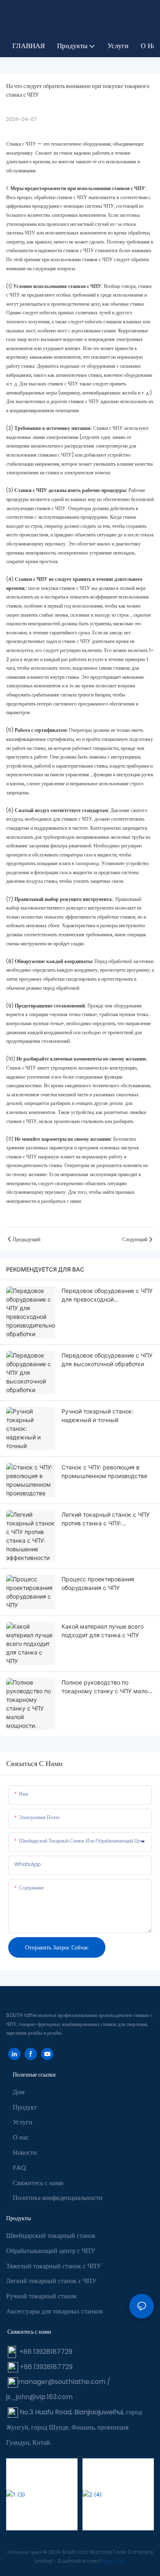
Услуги (23, 2122)
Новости (25, 2152)
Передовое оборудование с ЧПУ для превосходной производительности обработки (107, 1295)
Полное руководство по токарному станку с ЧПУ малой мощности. (106, 1687)
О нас (21, 2137)
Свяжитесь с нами (38, 2183)
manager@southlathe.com (62, 2382)
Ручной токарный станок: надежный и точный (97, 1416)
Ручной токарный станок (41, 2296)
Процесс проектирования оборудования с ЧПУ (98, 1583)
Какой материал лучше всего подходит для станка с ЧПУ (103, 1631)
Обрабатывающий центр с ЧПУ (51, 2251)
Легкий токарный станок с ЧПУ (51, 2281)
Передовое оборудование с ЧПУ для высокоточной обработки (107, 1360)
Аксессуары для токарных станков (55, 2311)
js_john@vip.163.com (39, 2397)
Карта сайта (114, 2561)
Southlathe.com (79, 2561)
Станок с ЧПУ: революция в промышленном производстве (104, 1471)
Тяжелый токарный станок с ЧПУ (54, 2266)
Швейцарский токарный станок (51, 2236)
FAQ (19, 2168)
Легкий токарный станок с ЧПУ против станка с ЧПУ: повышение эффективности (106, 1519)
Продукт (25, 2107)
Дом (19, 2092)
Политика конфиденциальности (58, 2198)
